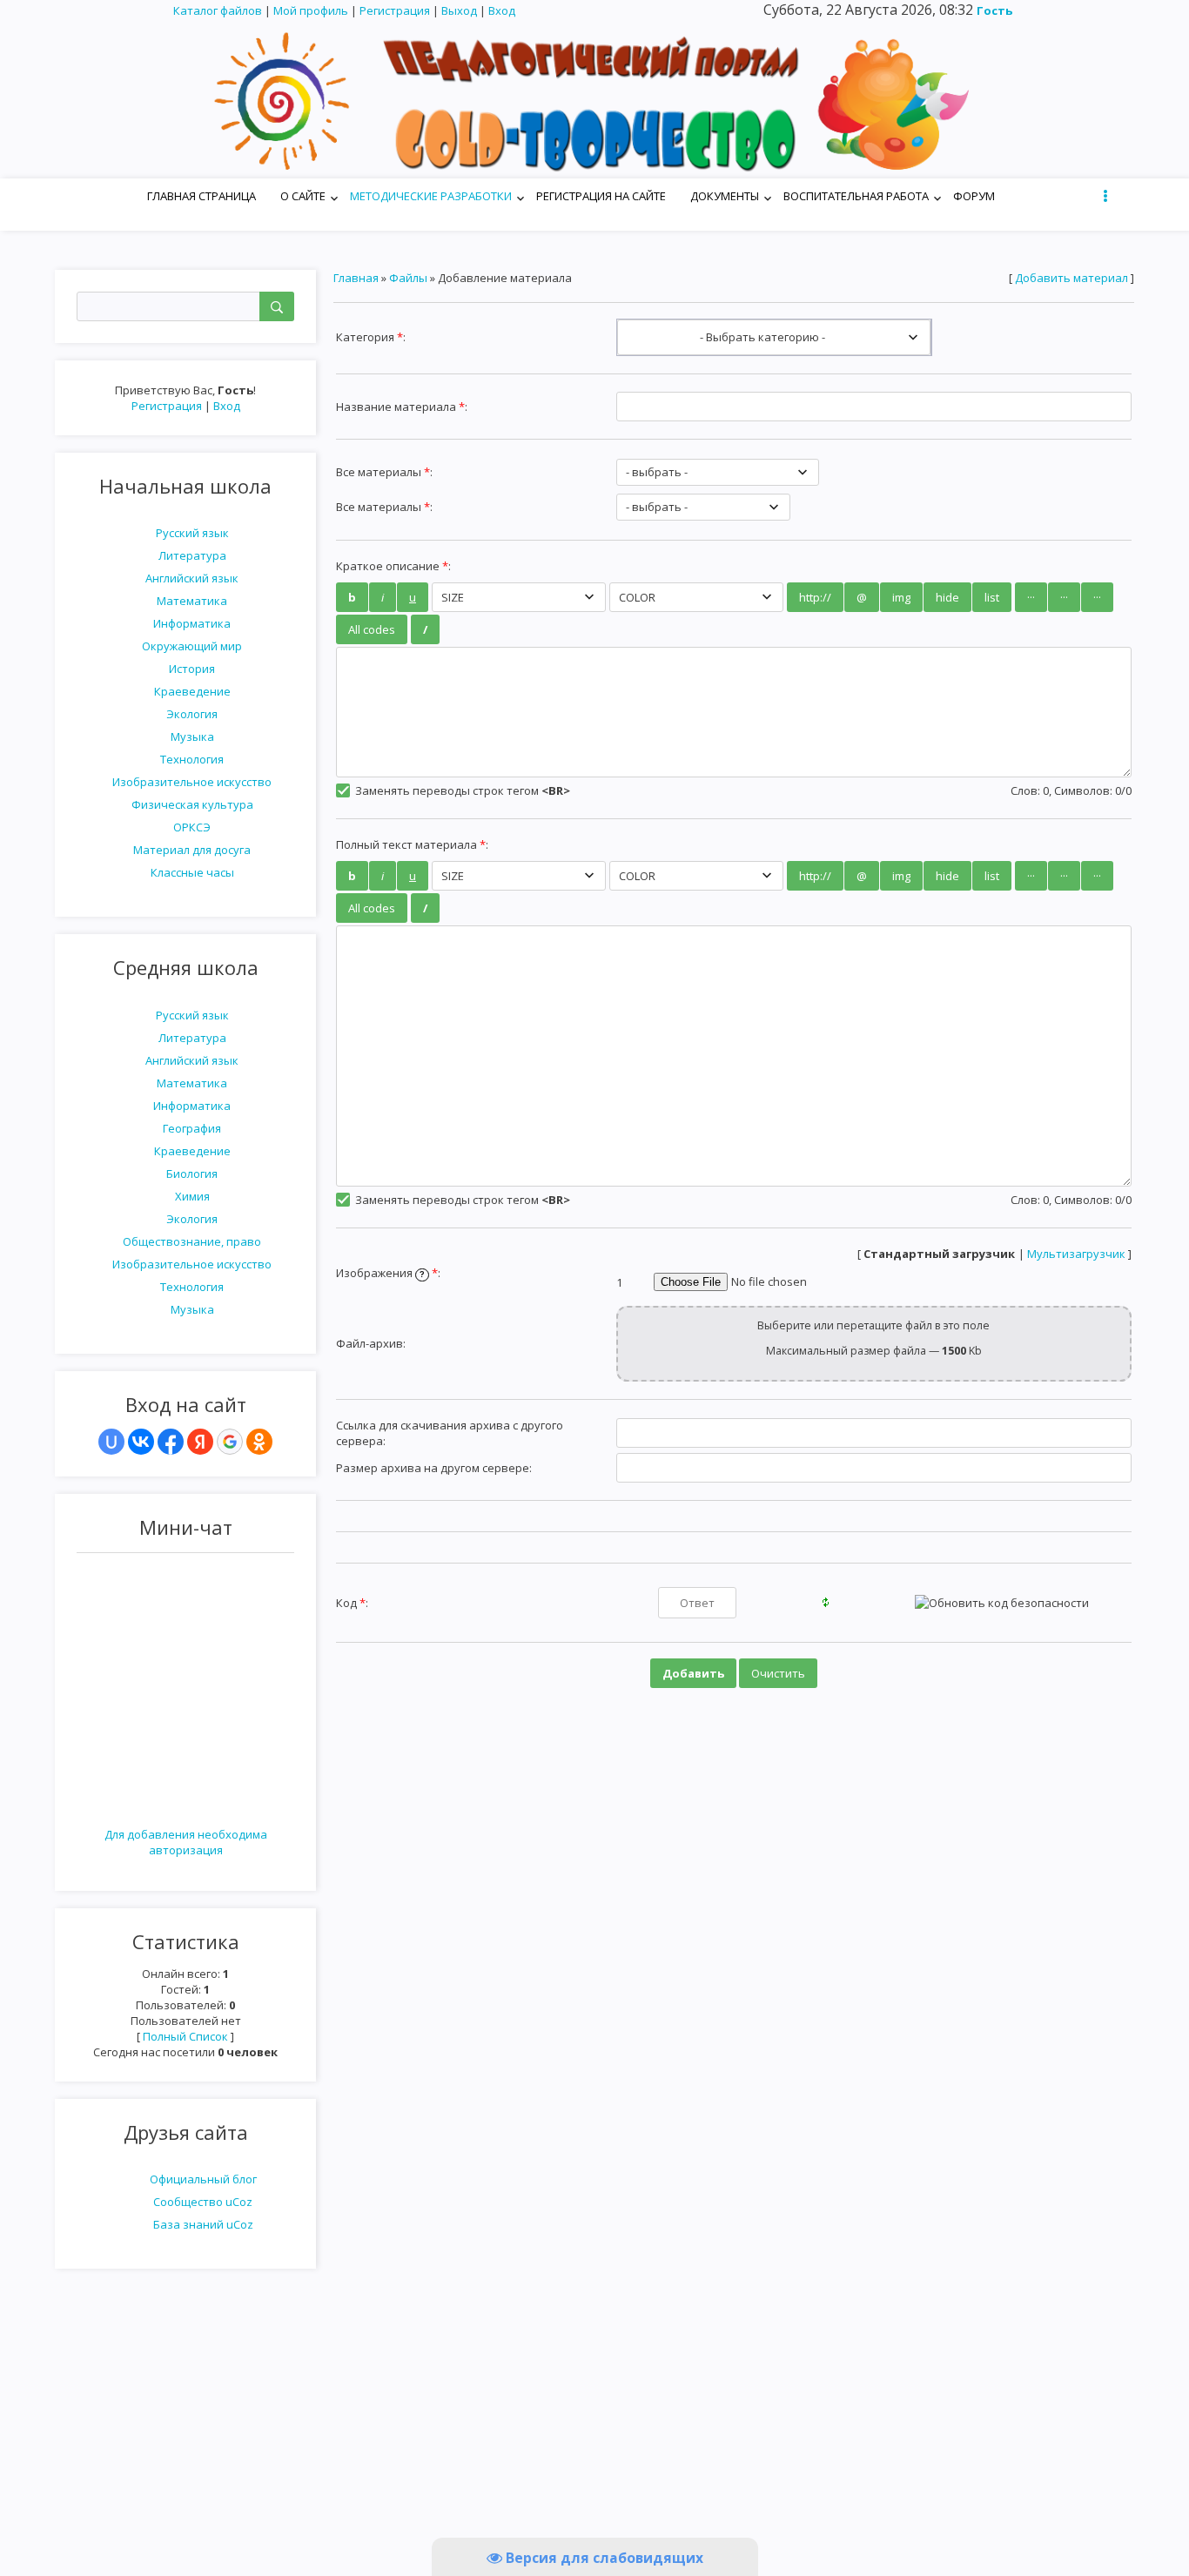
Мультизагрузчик (1076, 1254)
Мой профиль (311, 10)
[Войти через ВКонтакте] (141, 1442)
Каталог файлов (218, 10)
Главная (356, 278)
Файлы (408, 278)
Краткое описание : (393, 566)
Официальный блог (203, 2179)
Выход (459, 10)
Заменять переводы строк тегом (461, 790)
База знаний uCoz (203, 2224)
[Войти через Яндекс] (200, 1442)
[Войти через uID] (111, 1442)
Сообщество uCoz (203, 2202)
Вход (502, 10)
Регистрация (395, 10)
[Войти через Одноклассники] (259, 1442)
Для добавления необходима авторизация (186, 1842)
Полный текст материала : (412, 844)
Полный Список (185, 2036)
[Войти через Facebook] (171, 1442)
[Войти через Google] (230, 1442)
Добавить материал (1071, 278)
